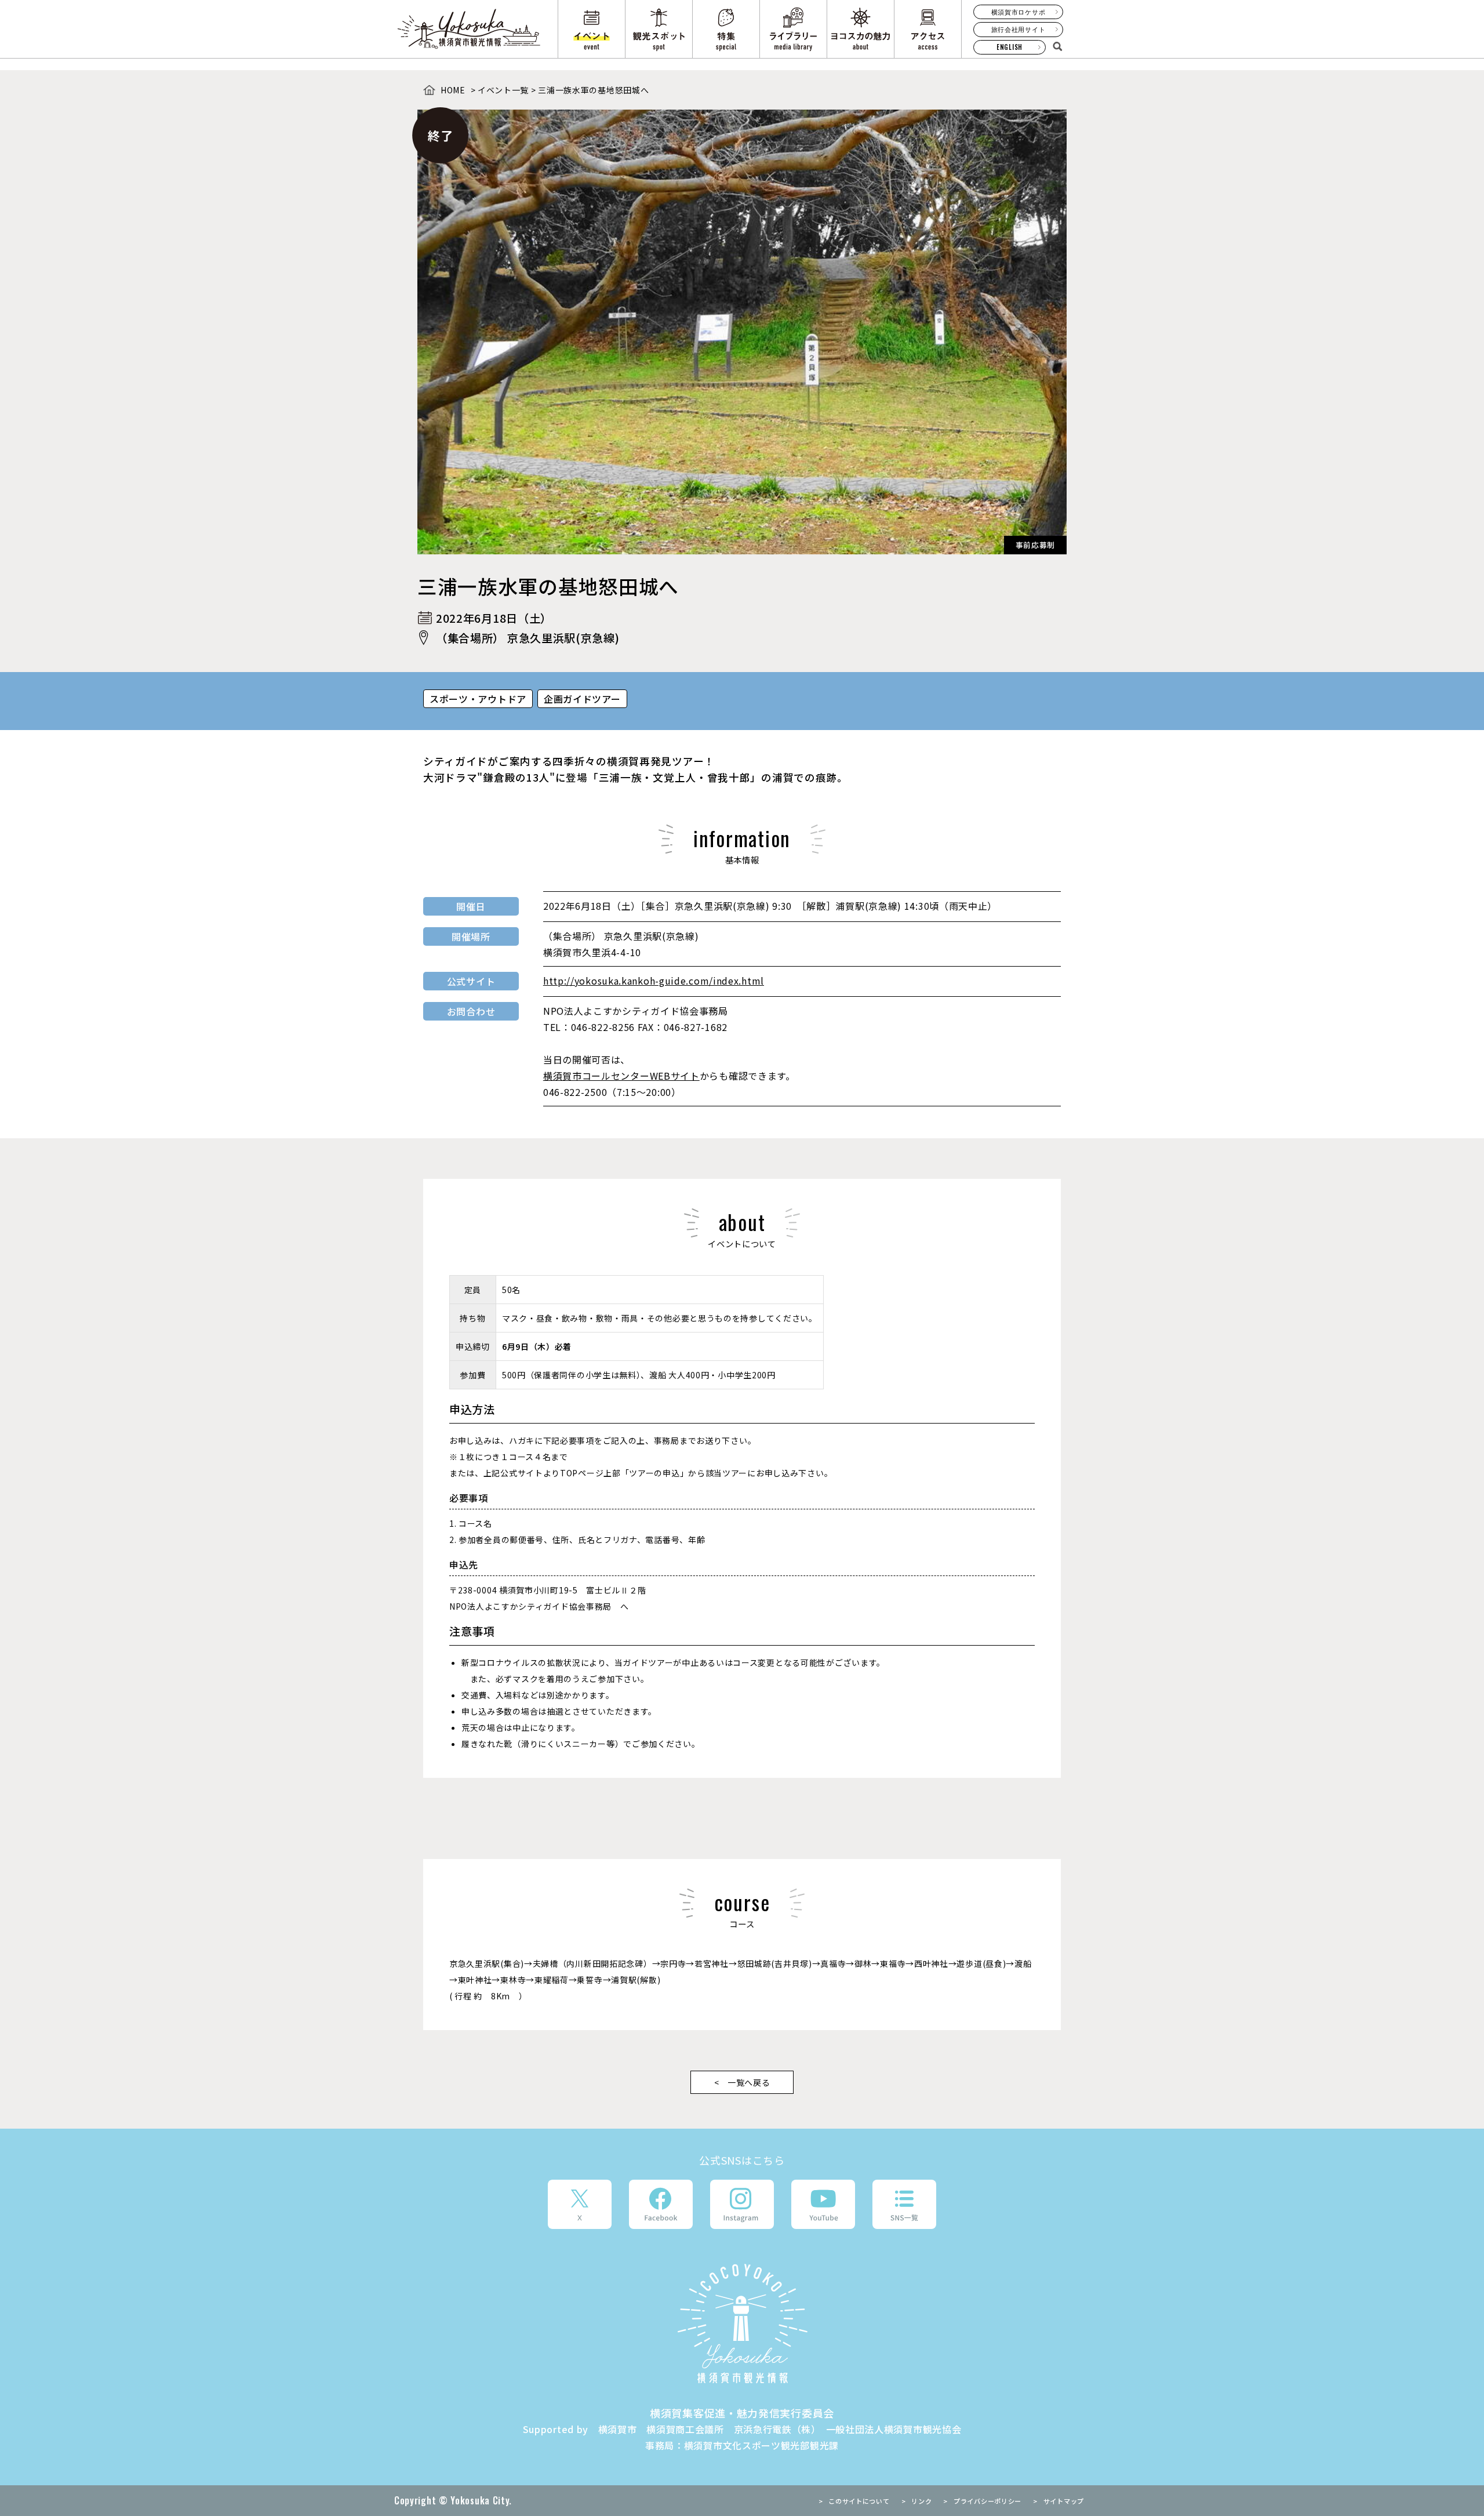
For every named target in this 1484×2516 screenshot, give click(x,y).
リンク (921, 2501)
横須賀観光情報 (742, 2323)
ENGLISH (1010, 47)
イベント (592, 29)
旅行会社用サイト (1019, 29)
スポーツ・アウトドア (478, 699)
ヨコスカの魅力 (861, 29)
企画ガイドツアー (582, 699)
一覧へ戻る (749, 2082)
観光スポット (659, 29)
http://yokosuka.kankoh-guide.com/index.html (654, 981)
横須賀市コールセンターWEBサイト (621, 1076)
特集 (726, 29)
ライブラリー (793, 29)
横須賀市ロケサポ (1019, 12)
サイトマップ (1064, 2501)
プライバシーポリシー (987, 2501)
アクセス (928, 29)
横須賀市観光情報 (470, 29)
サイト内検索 (1057, 46)
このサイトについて (859, 2501)
